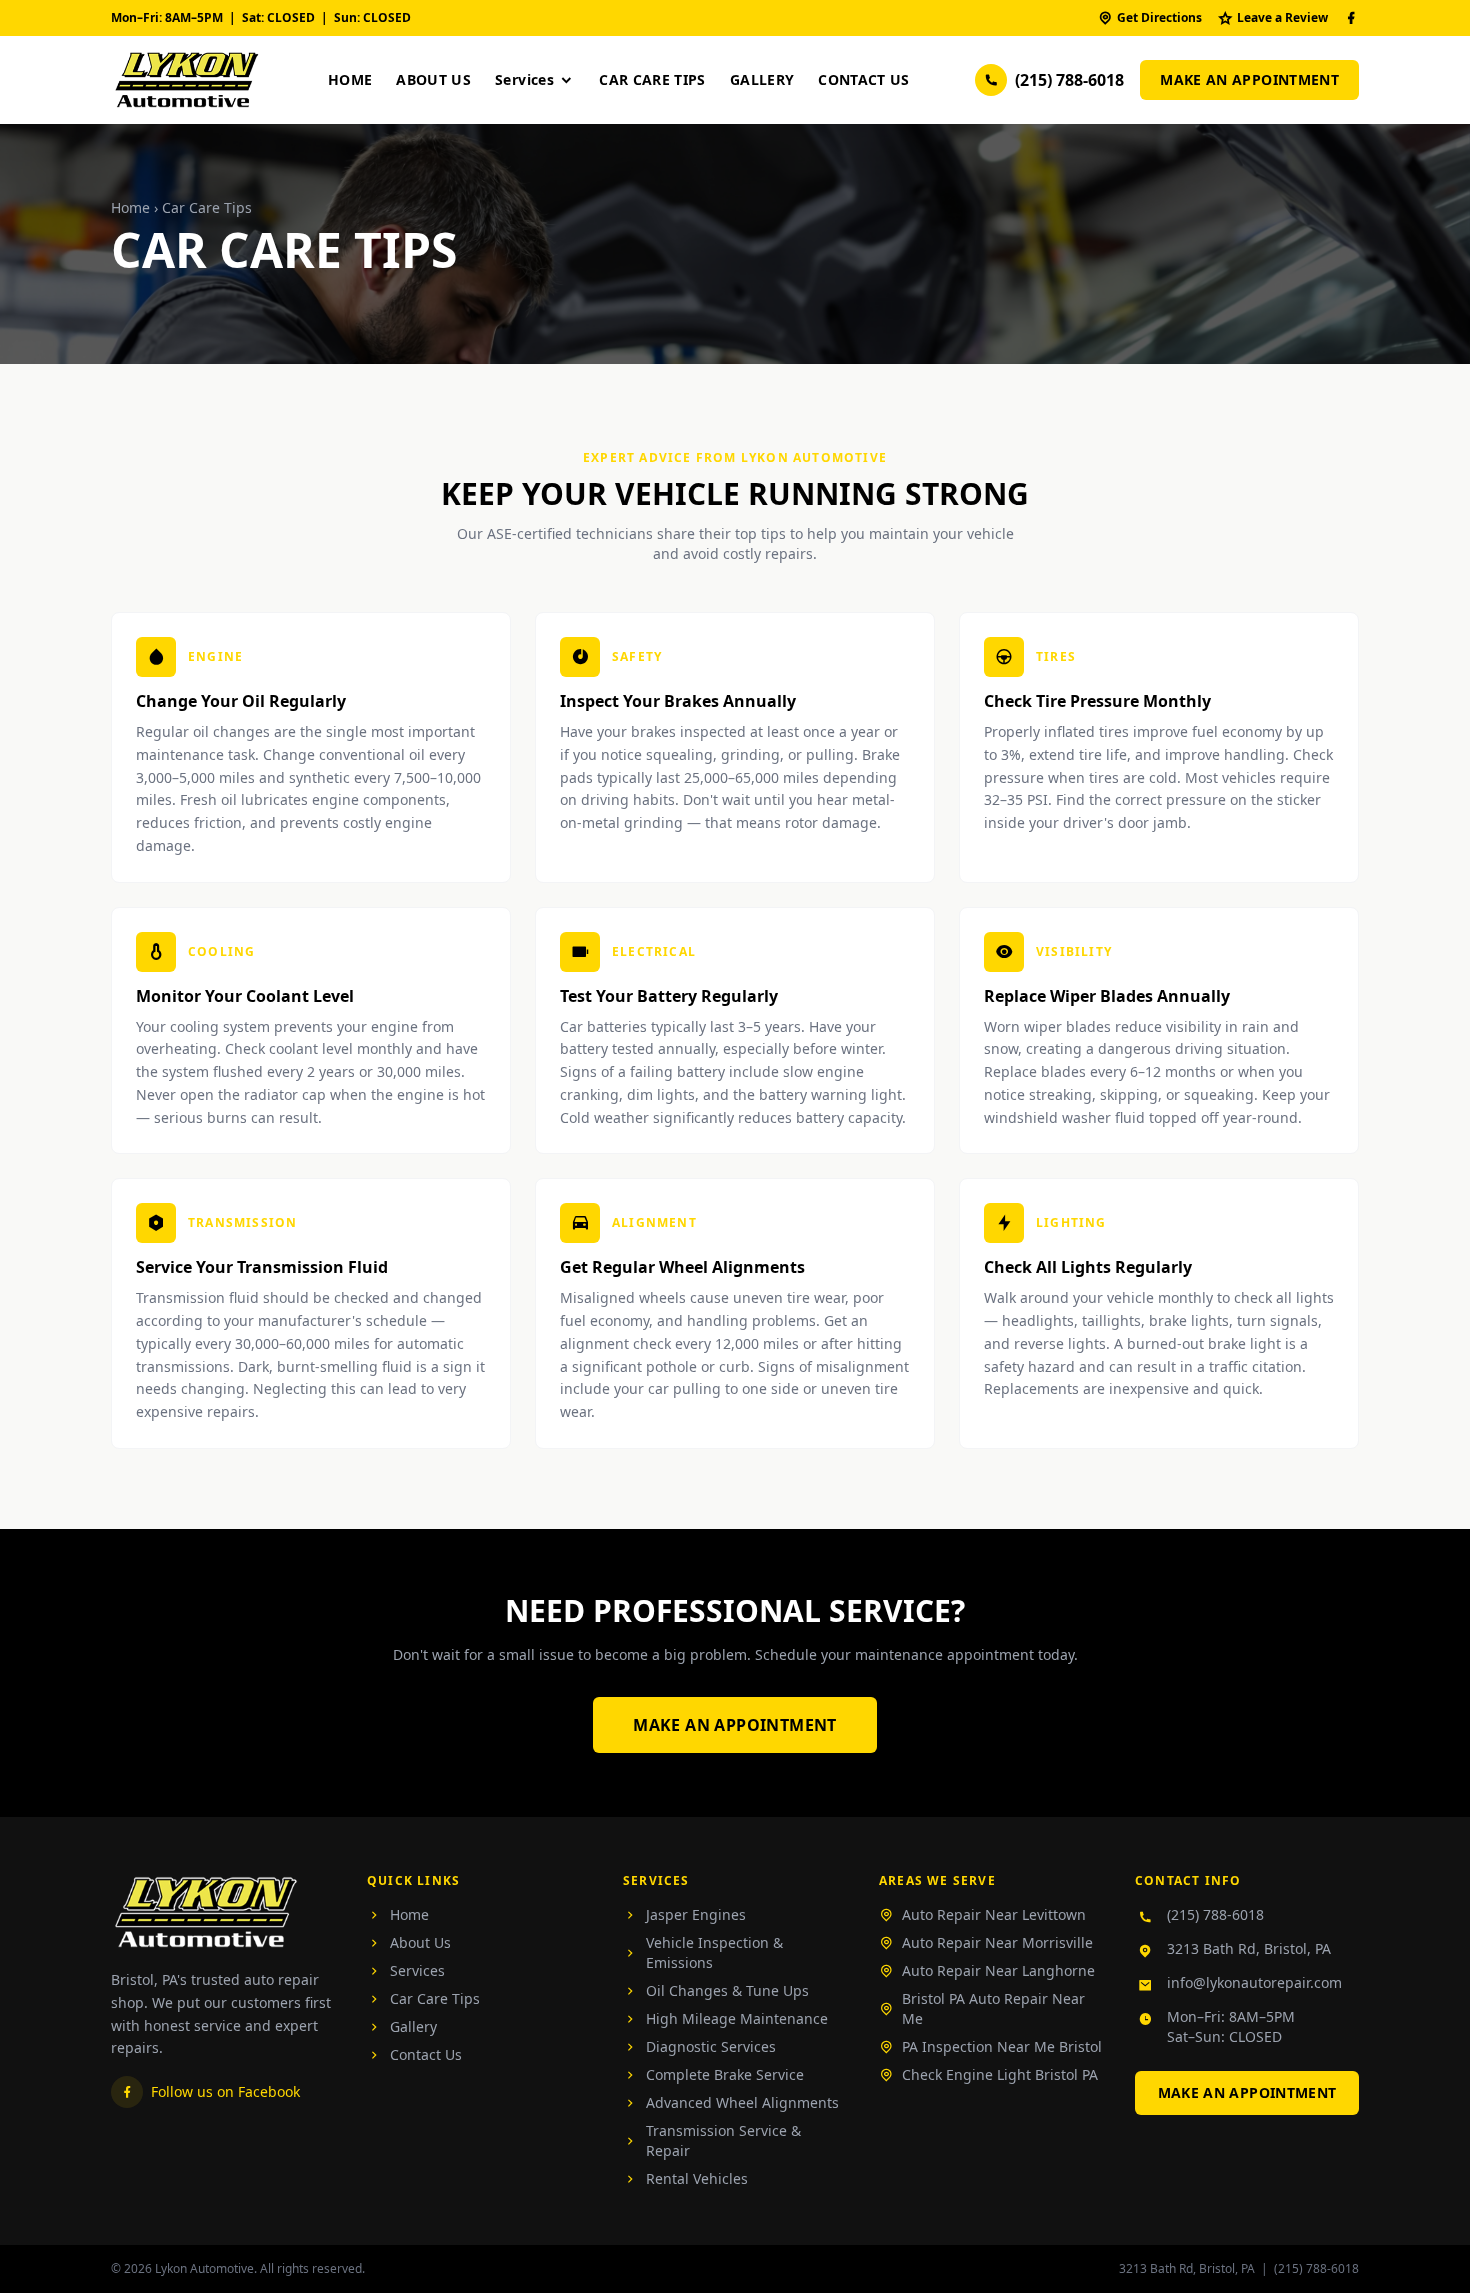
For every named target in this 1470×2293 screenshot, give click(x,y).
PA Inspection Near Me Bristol (1002, 2046)
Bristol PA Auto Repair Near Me (993, 2008)
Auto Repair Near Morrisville (997, 1942)
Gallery (762, 79)
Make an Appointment (1249, 79)
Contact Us (864, 79)
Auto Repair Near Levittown (994, 1914)
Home (350, 79)
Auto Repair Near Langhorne (998, 1970)
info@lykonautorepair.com (1254, 1982)
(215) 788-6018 (1069, 80)
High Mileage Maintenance (737, 2018)
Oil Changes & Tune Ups (727, 1990)
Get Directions (1159, 17)
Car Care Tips (652, 79)
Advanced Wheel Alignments (742, 2102)
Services (524, 79)
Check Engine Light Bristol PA (1000, 2074)
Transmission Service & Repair (723, 2140)
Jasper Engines (696, 1914)
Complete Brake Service (725, 2074)
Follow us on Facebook (225, 2091)
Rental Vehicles (697, 2178)
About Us (433, 79)
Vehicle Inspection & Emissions (714, 1952)
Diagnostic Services (711, 2046)
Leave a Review (1282, 17)
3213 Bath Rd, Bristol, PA (1249, 1948)
